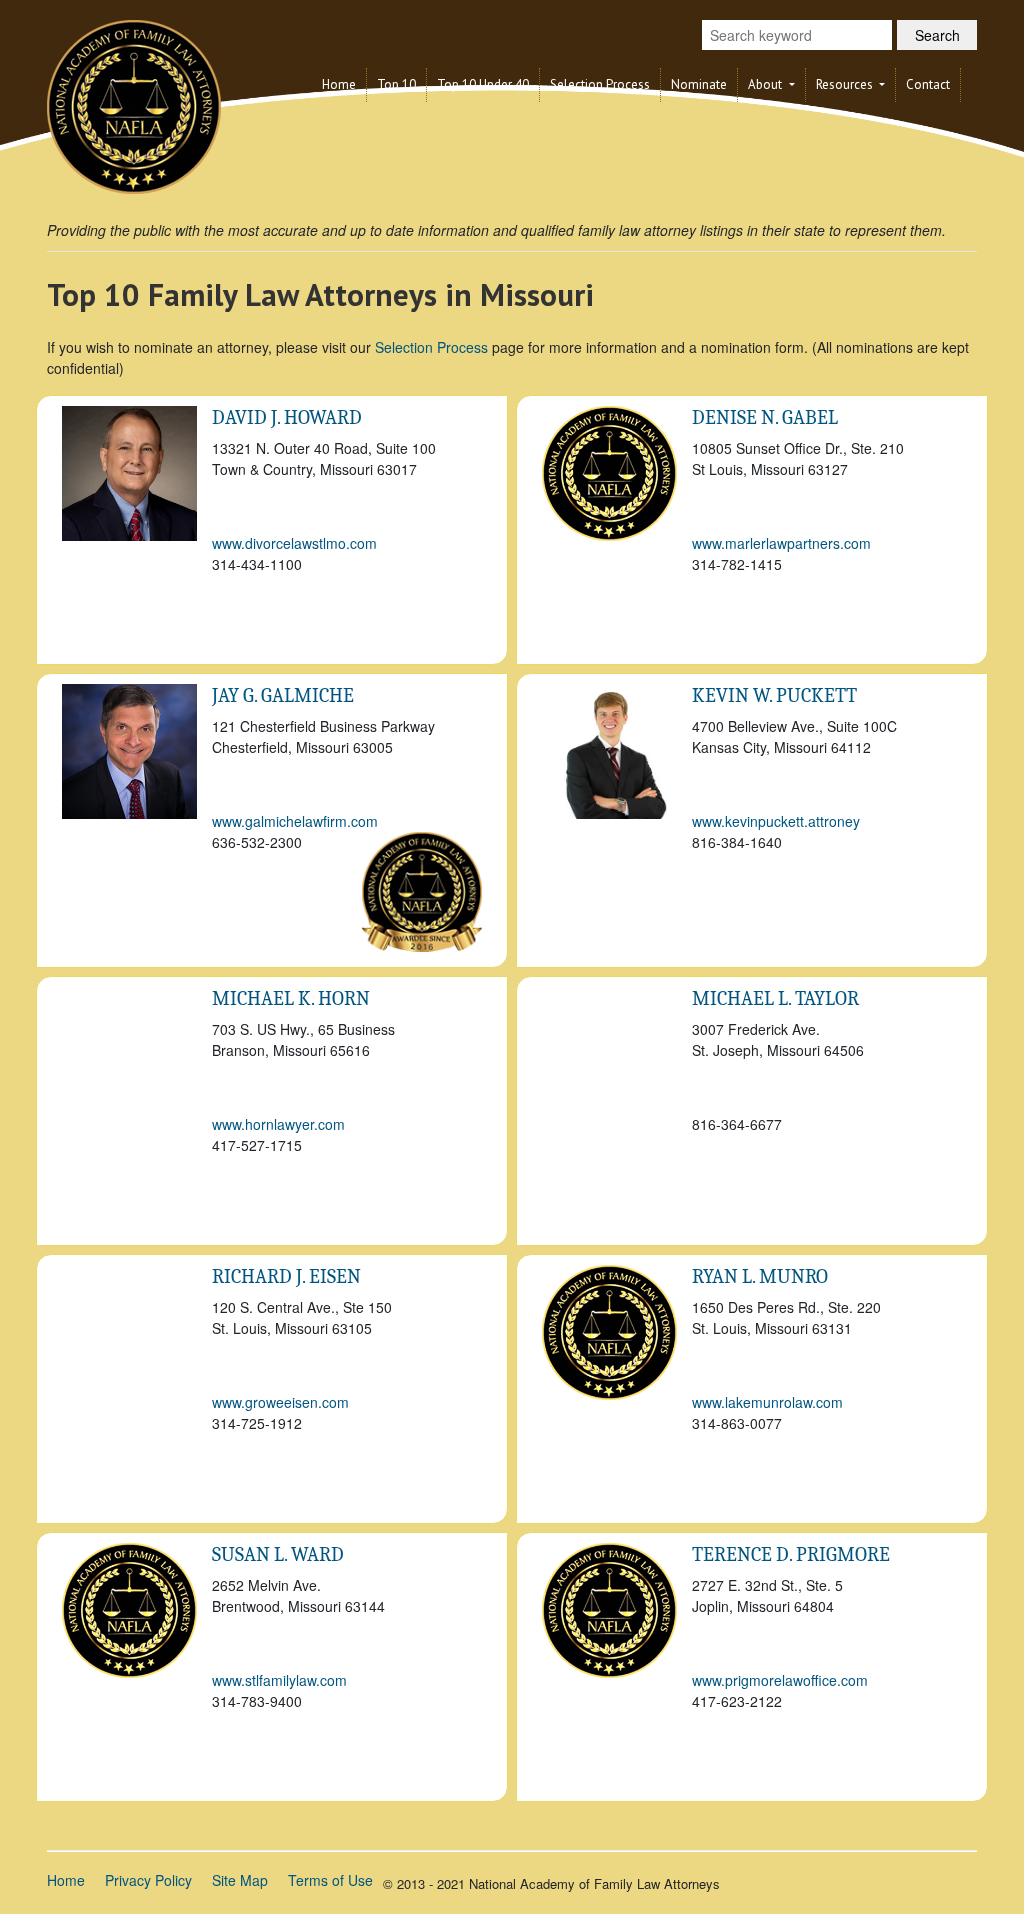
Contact (928, 84)
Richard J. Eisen (286, 1276)
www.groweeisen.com (280, 1402)
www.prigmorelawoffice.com (780, 1680)
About (766, 84)
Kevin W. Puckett (774, 695)
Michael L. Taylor (775, 998)
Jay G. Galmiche (283, 695)
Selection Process (600, 84)
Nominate (699, 84)
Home (339, 84)
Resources (846, 84)
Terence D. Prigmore (791, 1554)
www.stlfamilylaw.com (279, 1680)
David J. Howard (287, 417)
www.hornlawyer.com (278, 1124)
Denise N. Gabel (765, 417)
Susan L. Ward (278, 1554)
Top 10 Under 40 (483, 84)
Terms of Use (330, 1880)
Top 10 (396, 84)
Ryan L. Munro (760, 1276)
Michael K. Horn (291, 998)
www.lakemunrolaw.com (767, 1402)
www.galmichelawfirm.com (295, 821)
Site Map (240, 1880)
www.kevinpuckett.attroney (776, 821)
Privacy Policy (148, 1880)
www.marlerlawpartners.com (781, 543)
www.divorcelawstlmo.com (294, 543)
